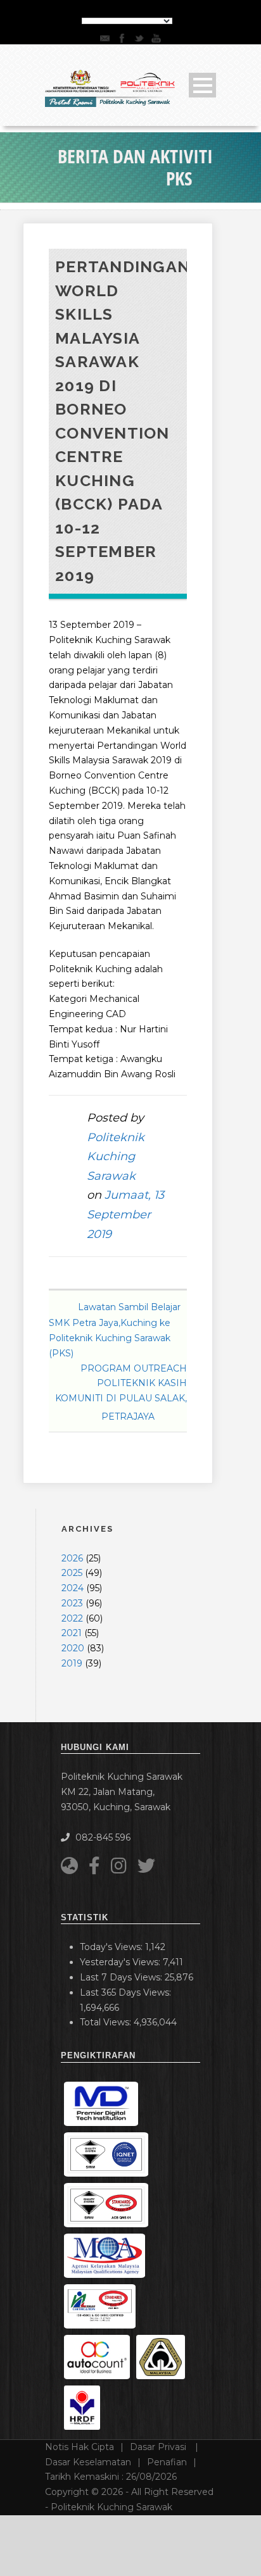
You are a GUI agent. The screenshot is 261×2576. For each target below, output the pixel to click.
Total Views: (107, 2022)
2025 (72, 1573)
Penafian (167, 2462)
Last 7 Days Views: (122, 1977)
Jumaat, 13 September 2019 (125, 1214)
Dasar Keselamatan (88, 2462)
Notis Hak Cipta (80, 2447)
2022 (72, 1618)
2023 (72, 1603)
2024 (73, 1588)
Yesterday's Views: (121, 1962)
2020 (73, 1648)
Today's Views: (112, 1947)
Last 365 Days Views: (127, 1992)
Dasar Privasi (159, 2447)
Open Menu (202, 85)
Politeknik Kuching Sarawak (116, 1157)
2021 (72, 1633)
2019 (72, 1663)
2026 (72, 1558)
